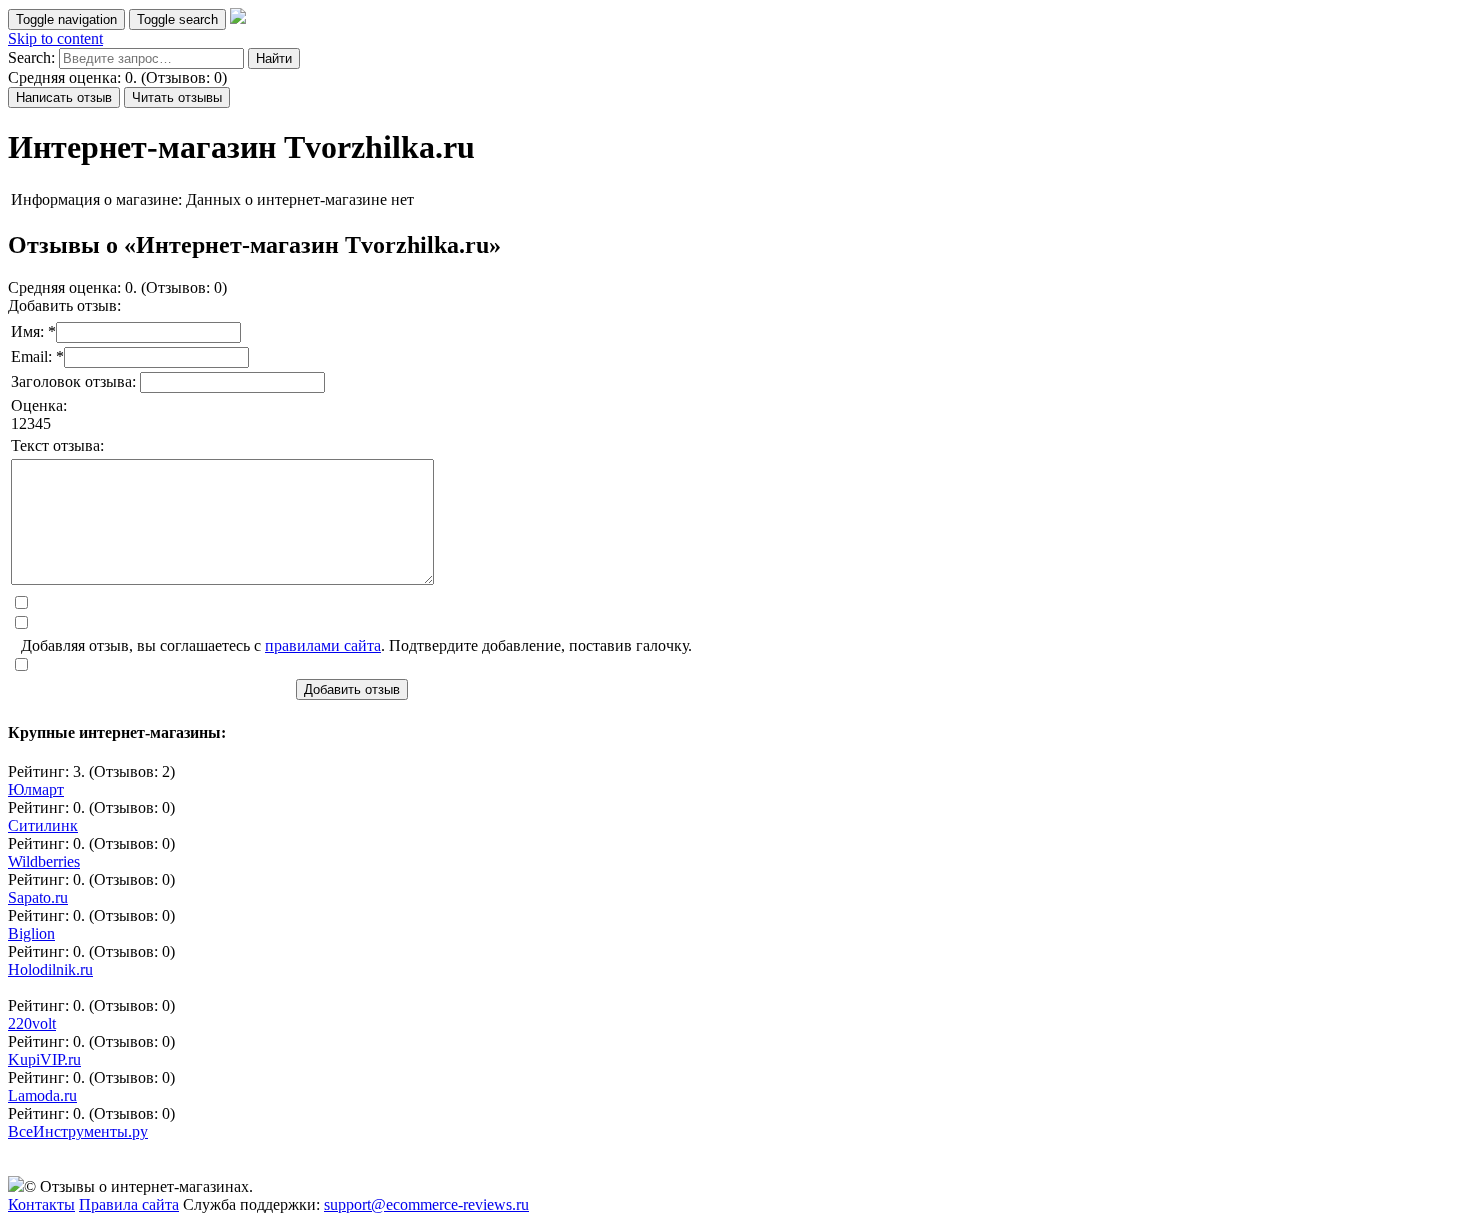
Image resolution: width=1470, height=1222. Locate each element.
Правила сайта (129, 1204)
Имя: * (33, 331)
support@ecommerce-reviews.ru (426, 1204)
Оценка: (39, 405)
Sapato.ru (38, 897)
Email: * (37, 356)
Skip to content (55, 38)
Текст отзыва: (57, 445)
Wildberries (44, 861)
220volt (32, 1023)
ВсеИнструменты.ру (78, 1131)
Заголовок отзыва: (75, 381)
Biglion (31, 933)
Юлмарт (36, 789)
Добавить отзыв (352, 689)
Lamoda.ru (42, 1095)
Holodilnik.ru (50, 969)
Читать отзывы (177, 97)
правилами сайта (323, 645)
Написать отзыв (64, 97)
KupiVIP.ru (44, 1059)
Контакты (41, 1204)
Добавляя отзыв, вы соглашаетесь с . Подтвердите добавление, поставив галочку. (356, 645)
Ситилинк (43, 825)
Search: (31, 57)
